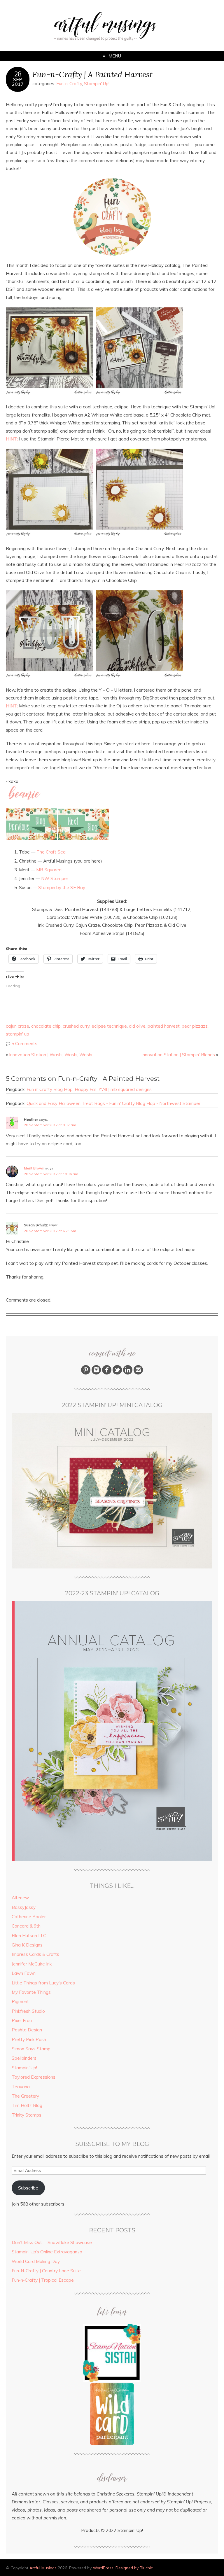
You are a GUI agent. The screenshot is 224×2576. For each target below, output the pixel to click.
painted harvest (164, 1026)
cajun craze (17, 1026)
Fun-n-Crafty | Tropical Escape (43, 2280)
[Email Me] (138, 1373)
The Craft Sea (51, 852)
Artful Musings (43, 2568)
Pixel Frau (22, 2020)
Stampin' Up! (97, 84)
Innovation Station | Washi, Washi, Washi (51, 1055)
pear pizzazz (195, 1026)
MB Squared (49, 870)
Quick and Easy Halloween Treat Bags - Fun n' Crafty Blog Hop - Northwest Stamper (113, 1103)
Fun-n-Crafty (69, 84)
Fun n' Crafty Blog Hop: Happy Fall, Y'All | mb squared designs (89, 1089)
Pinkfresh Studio (28, 2011)
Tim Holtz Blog (27, 2105)
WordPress (103, 2568)
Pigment (20, 2001)
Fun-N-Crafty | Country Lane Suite (46, 2271)
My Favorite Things (31, 1992)
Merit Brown (34, 1168)
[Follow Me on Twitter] (117, 1373)
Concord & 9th (26, 1926)
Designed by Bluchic (134, 2568)
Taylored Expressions (34, 2077)
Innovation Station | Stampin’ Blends (178, 1055)
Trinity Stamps (27, 2115)
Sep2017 (18, 82)
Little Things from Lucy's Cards (43, 1983)
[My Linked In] (128, 1373)
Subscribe (28, 2188)
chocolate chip (46, 1026)
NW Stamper (55, 878)
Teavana (21, 2087)
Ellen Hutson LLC (29, 1936)
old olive (137, 1026)
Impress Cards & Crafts (35, 1954)
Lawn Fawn (24, 1973)
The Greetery (25, 2096)
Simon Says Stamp (31, 2049)
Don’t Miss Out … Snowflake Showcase (52, 2242)
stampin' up (17, 1034)
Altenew (20, 1898)
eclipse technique (109, 1026)
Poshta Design (27, 2030)
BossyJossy (24, 1907)
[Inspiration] (86, 1373)
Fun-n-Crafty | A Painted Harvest (92, 74)
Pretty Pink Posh (29, 2039)
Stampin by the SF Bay (62, 887)
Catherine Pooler (29, 1917)
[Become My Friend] (107, 1373)
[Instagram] (96, 1373)
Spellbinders (24, 2058)
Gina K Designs (27, 1945)
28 (18, 74)
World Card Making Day (36, 2261)
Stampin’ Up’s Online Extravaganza (47, 2252)
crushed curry (76, 1026)
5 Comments (24, 1044)
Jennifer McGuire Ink (32, 1964)
